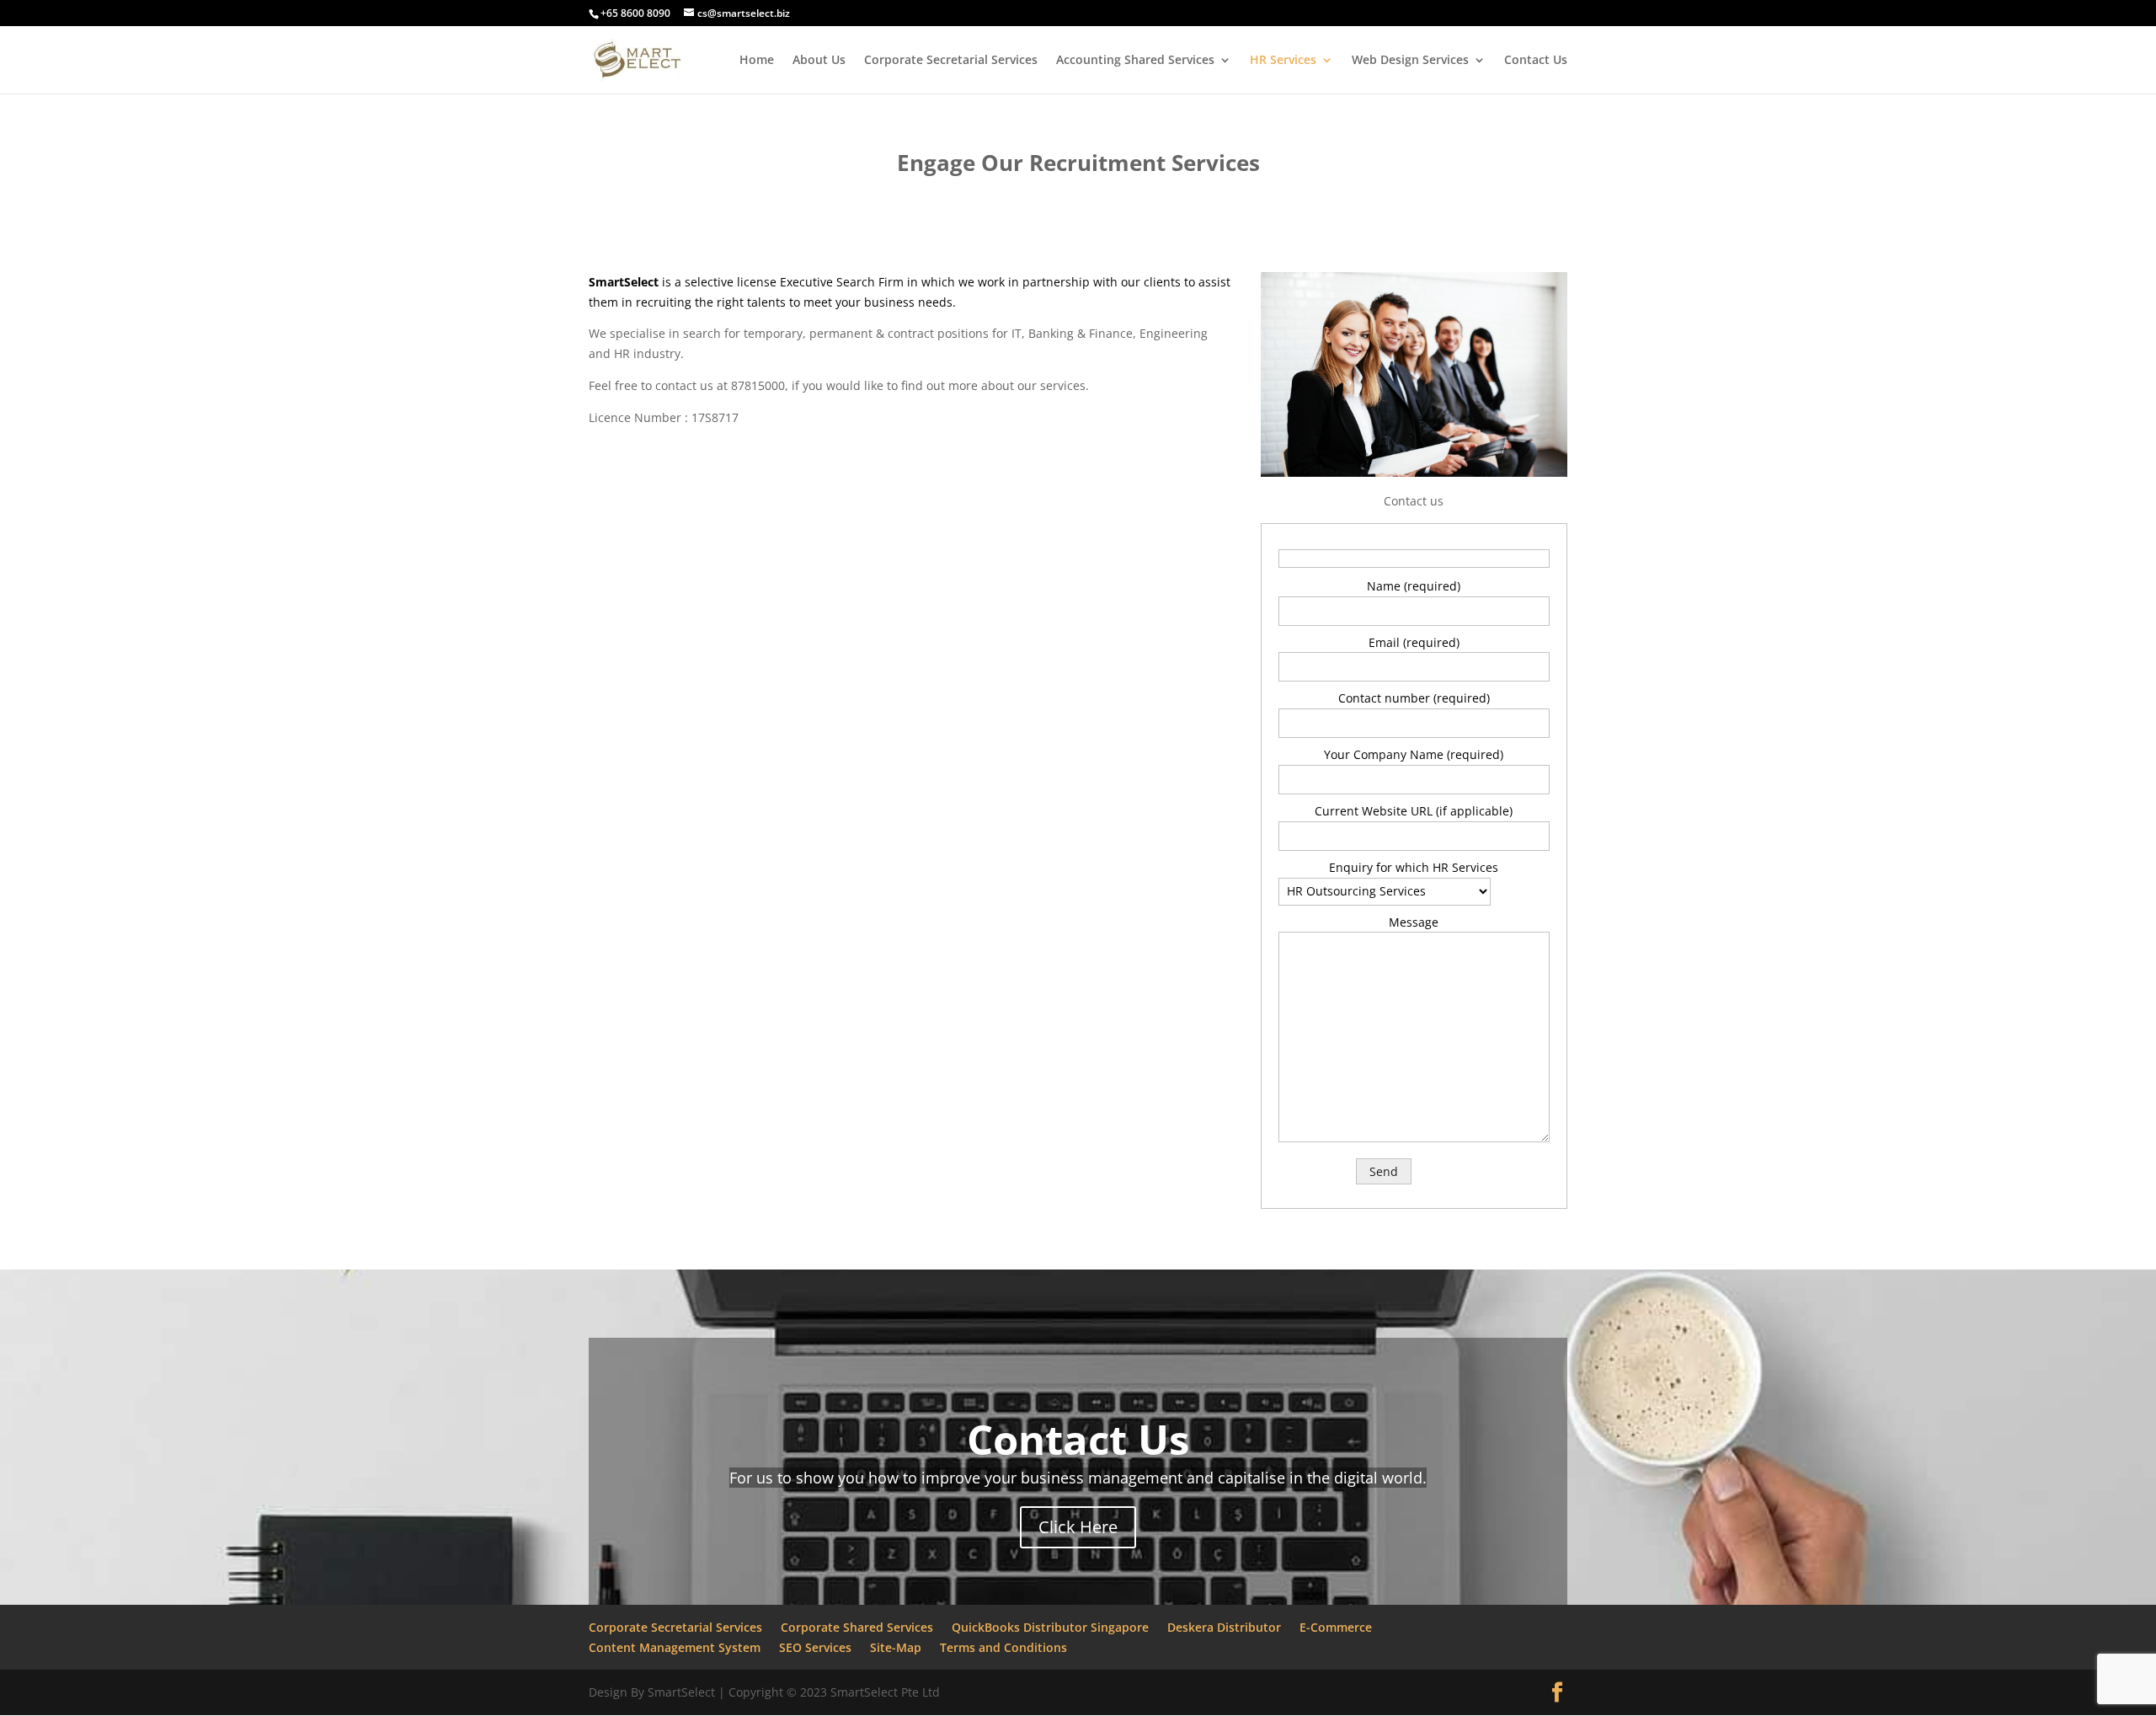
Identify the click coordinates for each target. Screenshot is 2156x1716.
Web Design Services (1410, 61)
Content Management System (675, 1647)
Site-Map (896, 1647)
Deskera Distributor (1224, 1627)
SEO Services (815, 1647)
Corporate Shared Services (857, 1627)
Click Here (1078, 1527)
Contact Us (1536, 61)
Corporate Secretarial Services (951, 61)
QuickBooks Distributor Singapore (1050, 1627)
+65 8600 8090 (635, 13)
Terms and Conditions (1003, 1647)
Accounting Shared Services (1135, 61)
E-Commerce (1336, 1627)
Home (757, 61)
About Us (819, 61)
